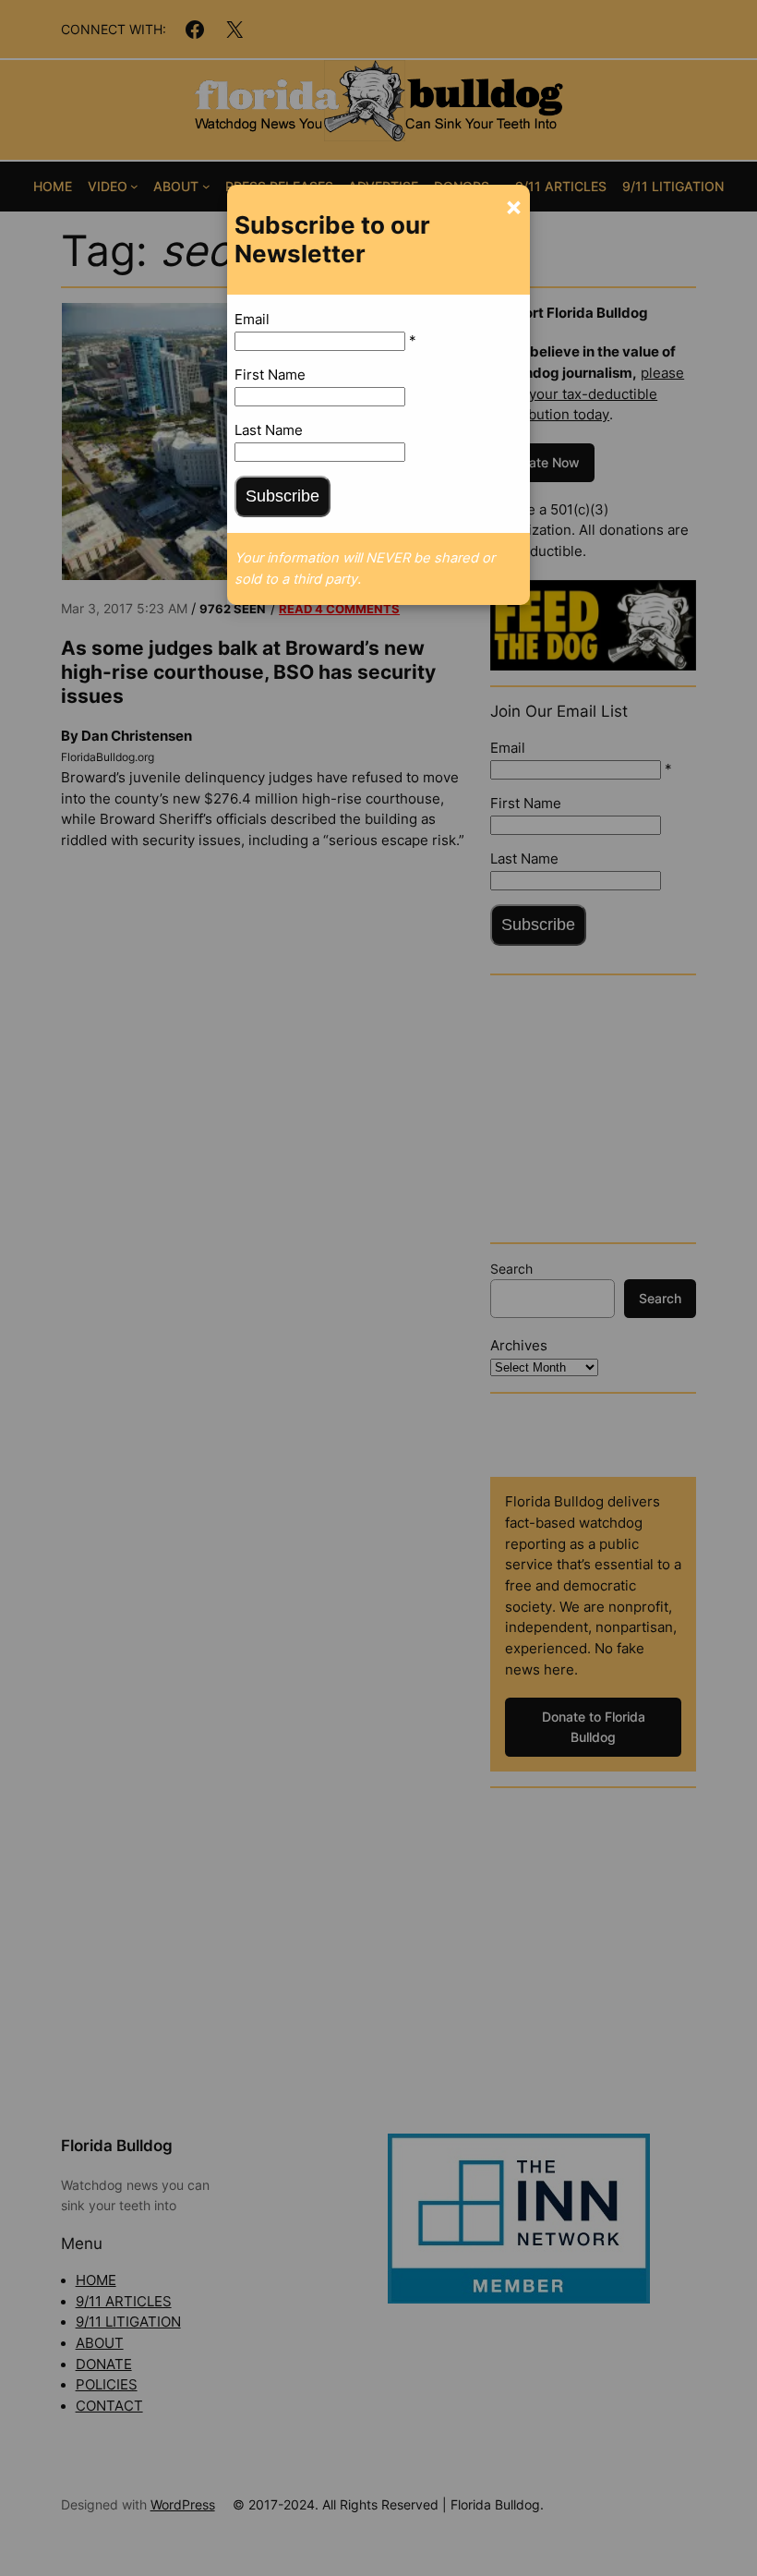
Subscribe (282, 496)
